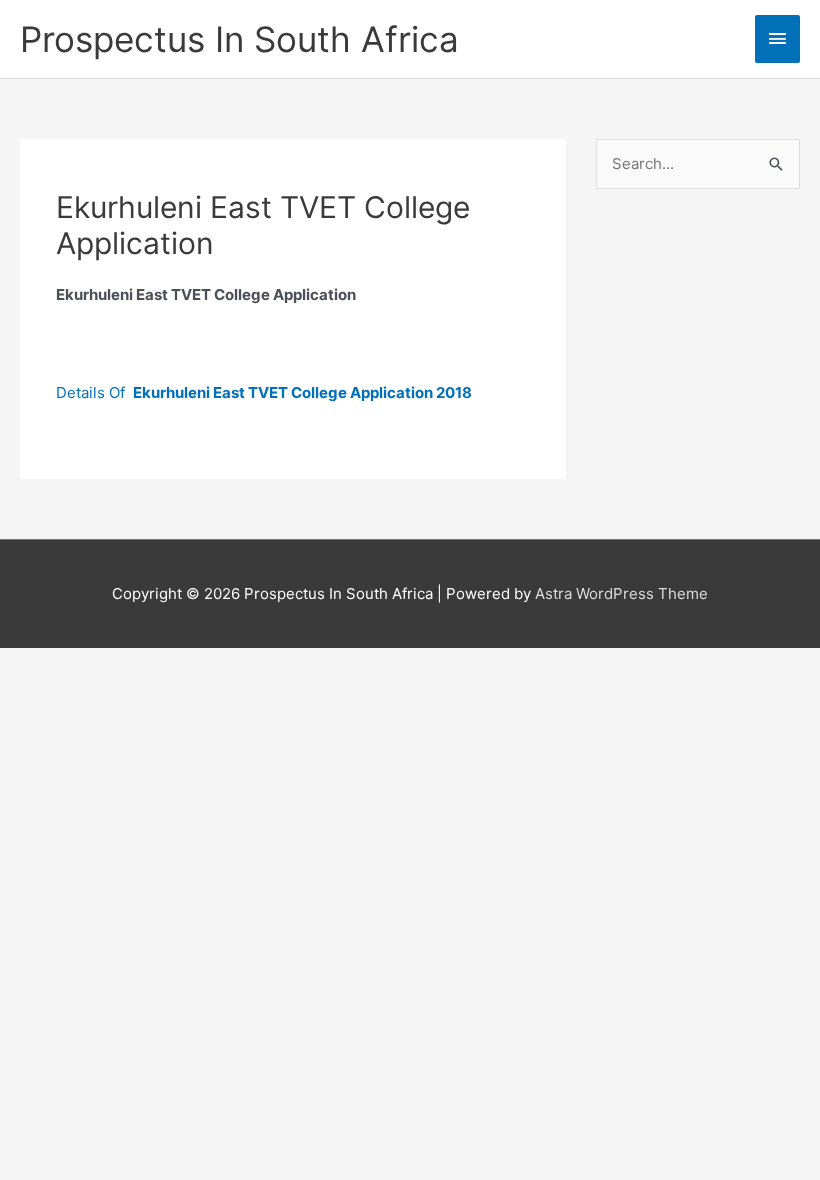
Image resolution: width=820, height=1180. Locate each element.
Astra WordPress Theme (621, 593)
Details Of (264, 392)
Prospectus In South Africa (239, 39)
